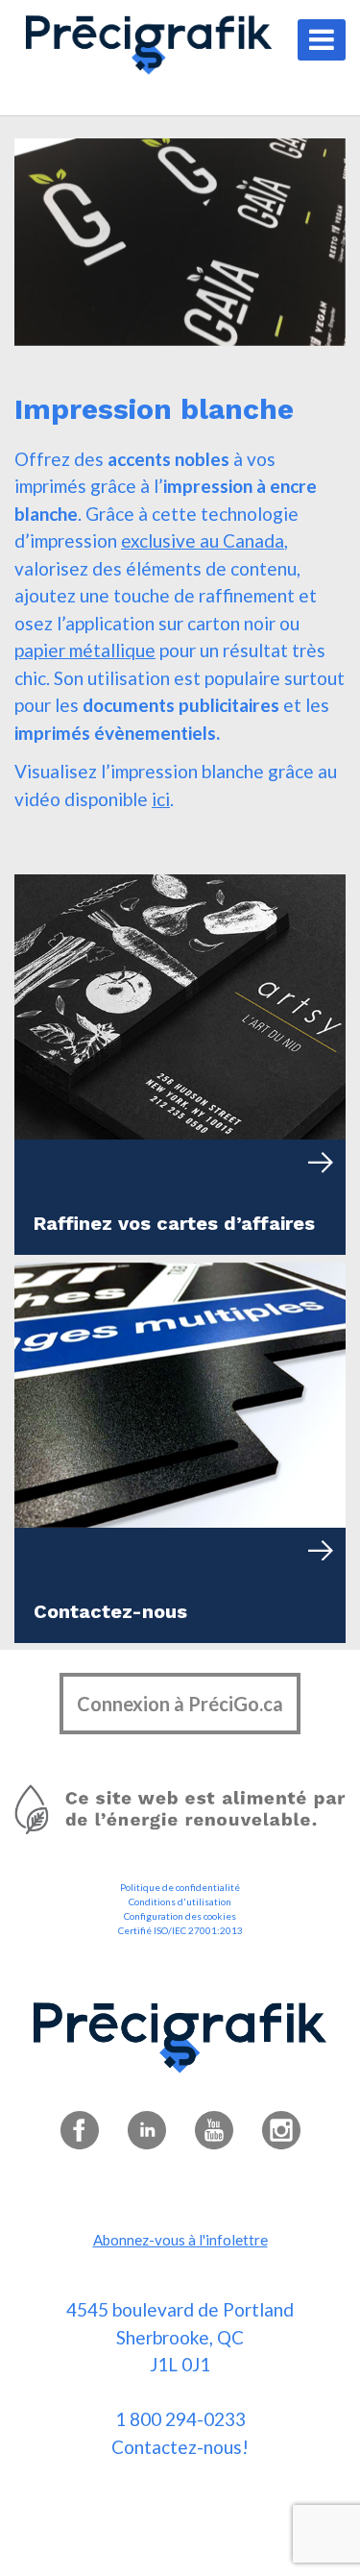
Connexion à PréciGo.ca (180, 1704)
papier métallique (85, 650)
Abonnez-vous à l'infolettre (180, 2240)
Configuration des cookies (180, 1916)
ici (161, 799)
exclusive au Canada (203, 540)
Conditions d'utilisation (180, 1901)
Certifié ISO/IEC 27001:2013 (180, 1930)
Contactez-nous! (180, 2447)
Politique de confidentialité (180, 1887)
